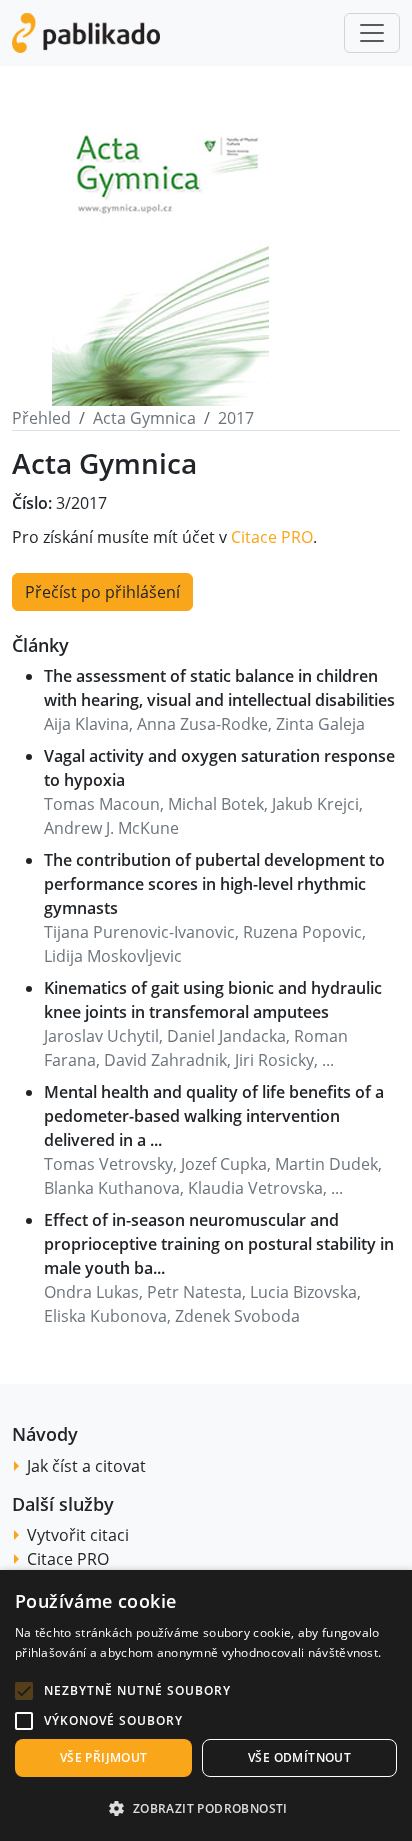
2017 (236, 418)
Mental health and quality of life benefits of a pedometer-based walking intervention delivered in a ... (214, 1116)
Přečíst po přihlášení (102, 592)
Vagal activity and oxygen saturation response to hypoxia (219, 768)
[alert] (206, 1705)
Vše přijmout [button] (104, 1757)
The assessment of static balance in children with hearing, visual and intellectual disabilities (219, 688)
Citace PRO (272, 537)
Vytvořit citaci (78, 1535)
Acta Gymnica (144, 418)
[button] (24, 1691)
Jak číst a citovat (86, 1466)
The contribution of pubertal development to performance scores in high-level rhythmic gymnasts (214, 884)
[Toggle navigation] (372, 33)
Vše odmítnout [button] (299, 1757)
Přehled (41, 418)
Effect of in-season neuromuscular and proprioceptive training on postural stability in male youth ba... (219, 1244)
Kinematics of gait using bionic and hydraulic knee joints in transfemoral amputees (213, 1000)
